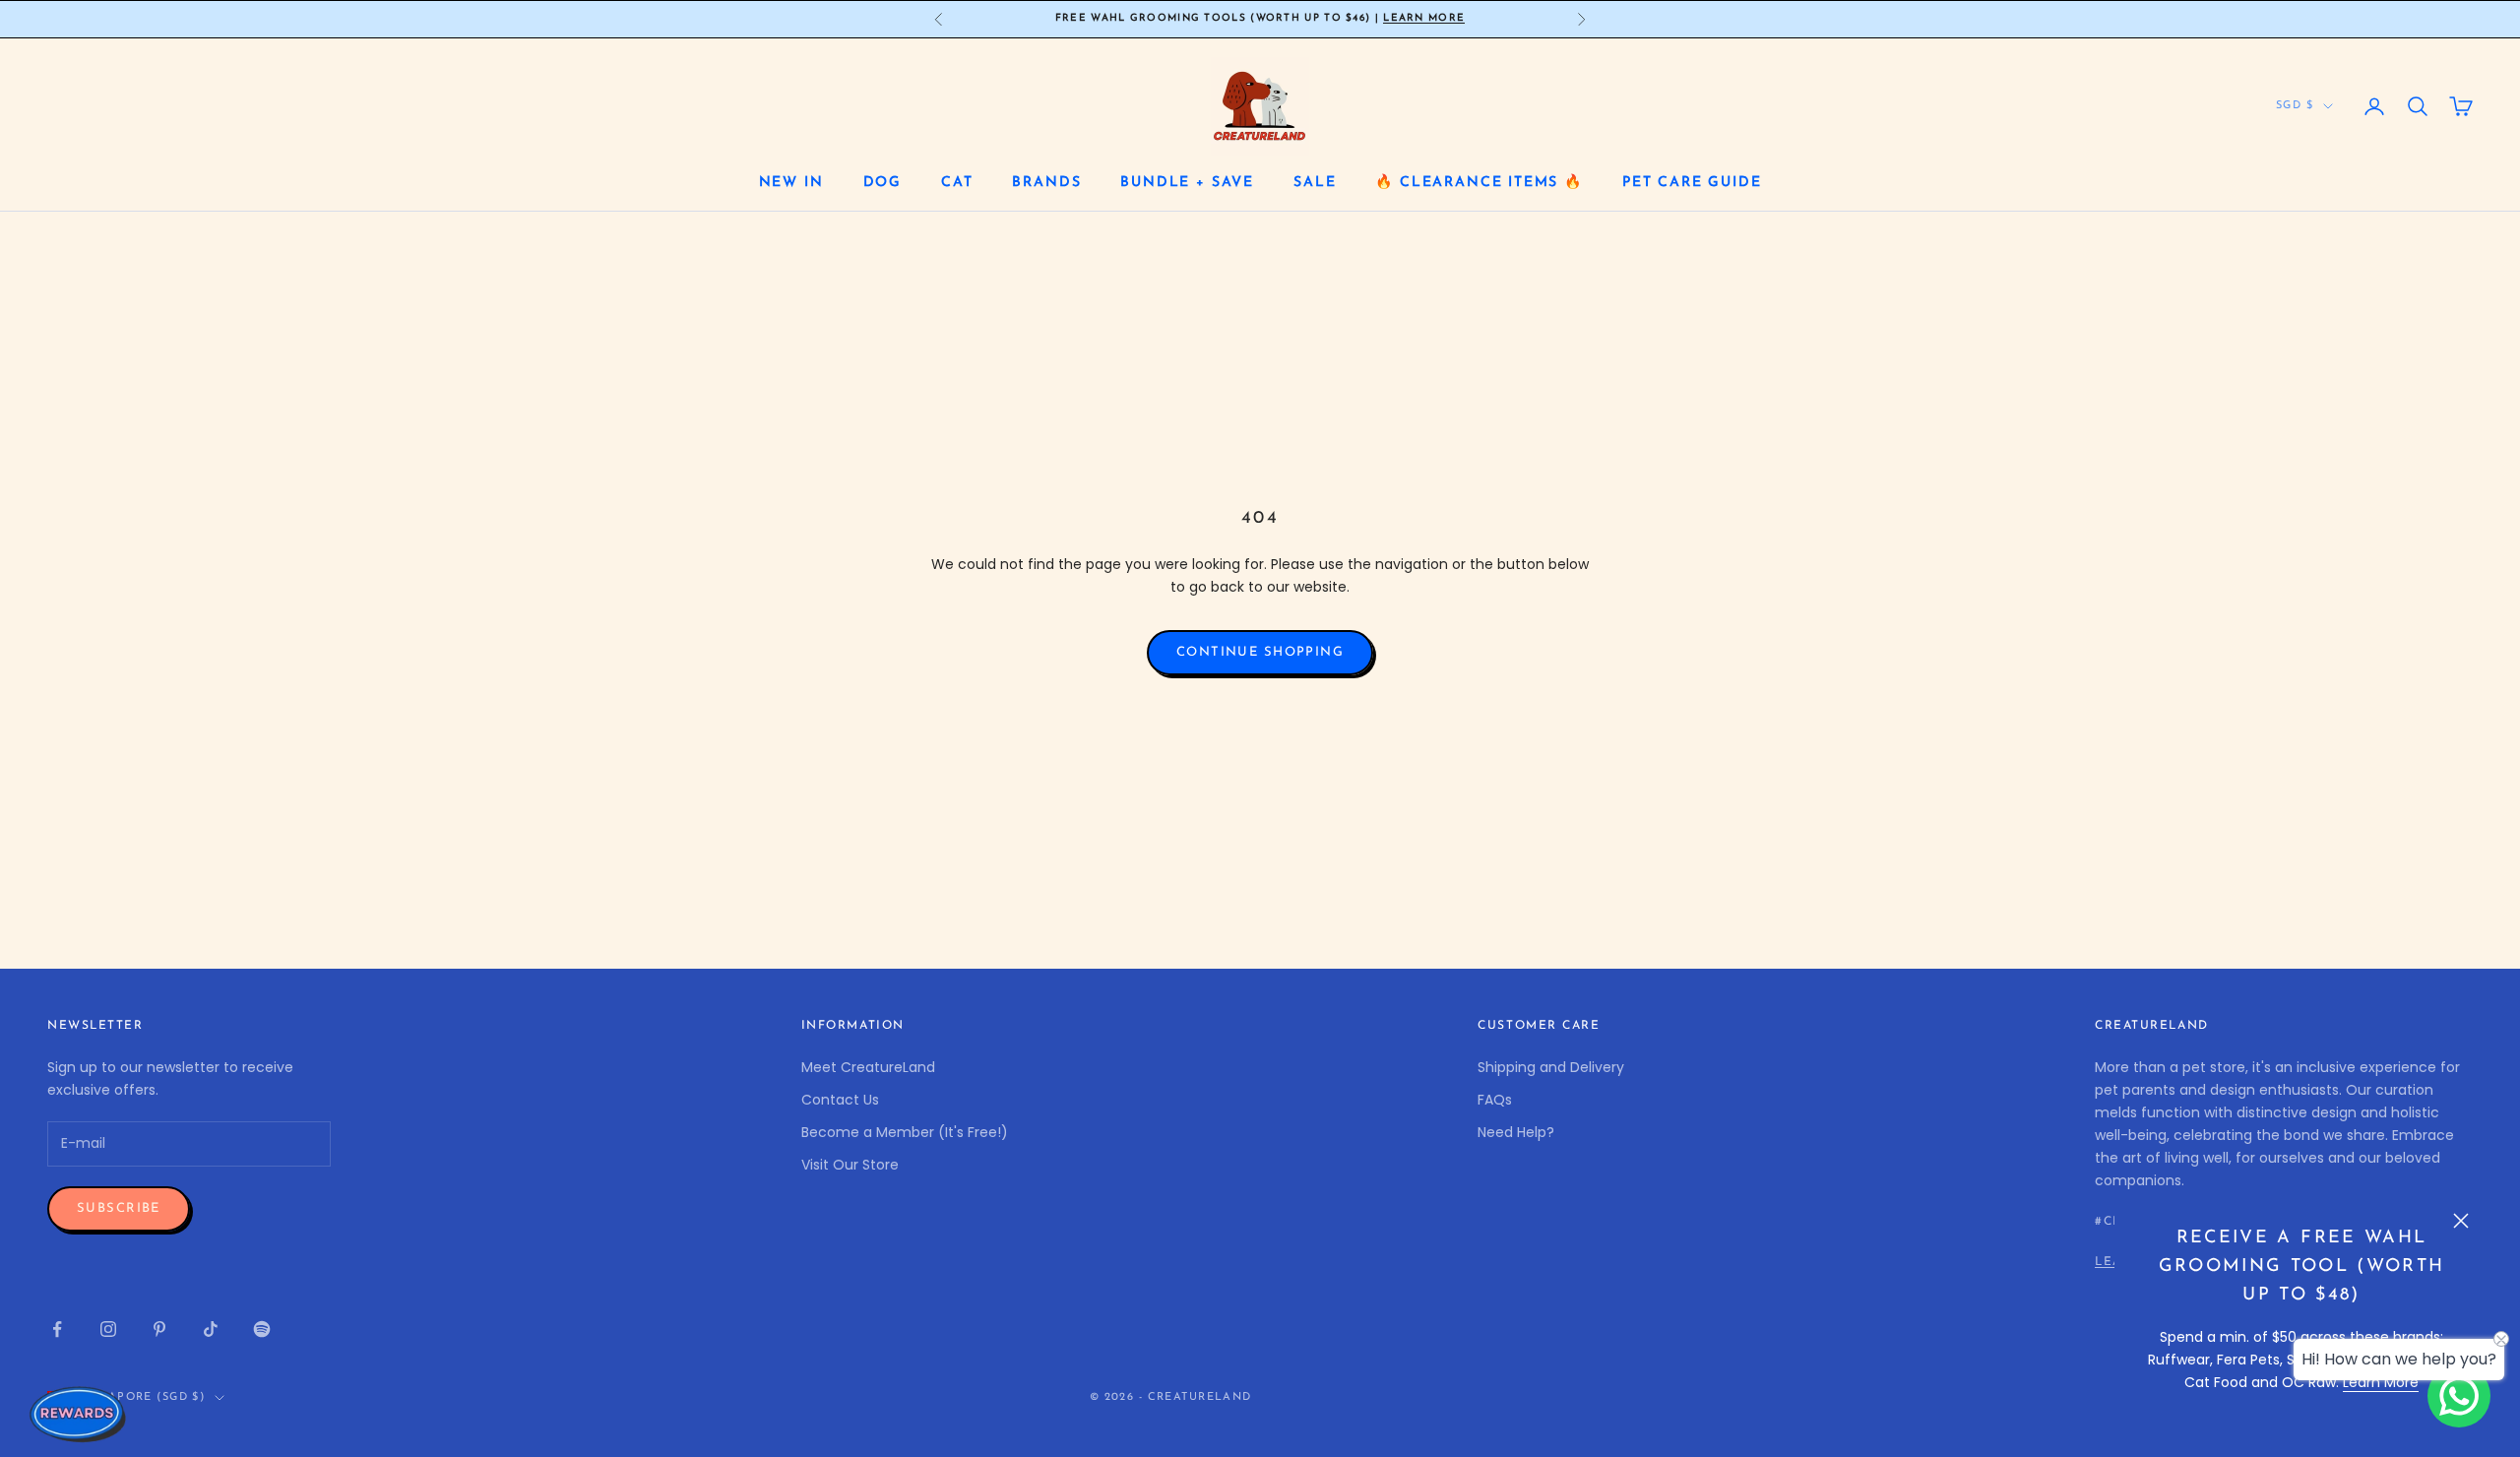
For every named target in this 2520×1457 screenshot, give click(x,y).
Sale (1315, 183)
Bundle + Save (1187, 183)
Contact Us (840, 1100)
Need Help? (1516, 1132)
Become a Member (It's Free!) (905, 1132)
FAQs (1495, 1100)
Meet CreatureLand (868, 1067)
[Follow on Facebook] (57, 1329)
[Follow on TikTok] (211, 1329)
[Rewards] (79, 1414)
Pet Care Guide (1692, 183)
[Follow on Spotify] (262, 1329)
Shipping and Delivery (1551, 1067)
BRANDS (1046, 183)
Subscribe (119, 1208)
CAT (957, 183)
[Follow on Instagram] (108, 1329)
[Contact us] (2459, 1396)
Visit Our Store (850, 1165)
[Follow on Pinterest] (159, 1329)
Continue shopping (1260, 652)
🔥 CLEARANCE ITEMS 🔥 (1479, 183)
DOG (882, 183)
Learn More (1424, 18)
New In (791, 183)
